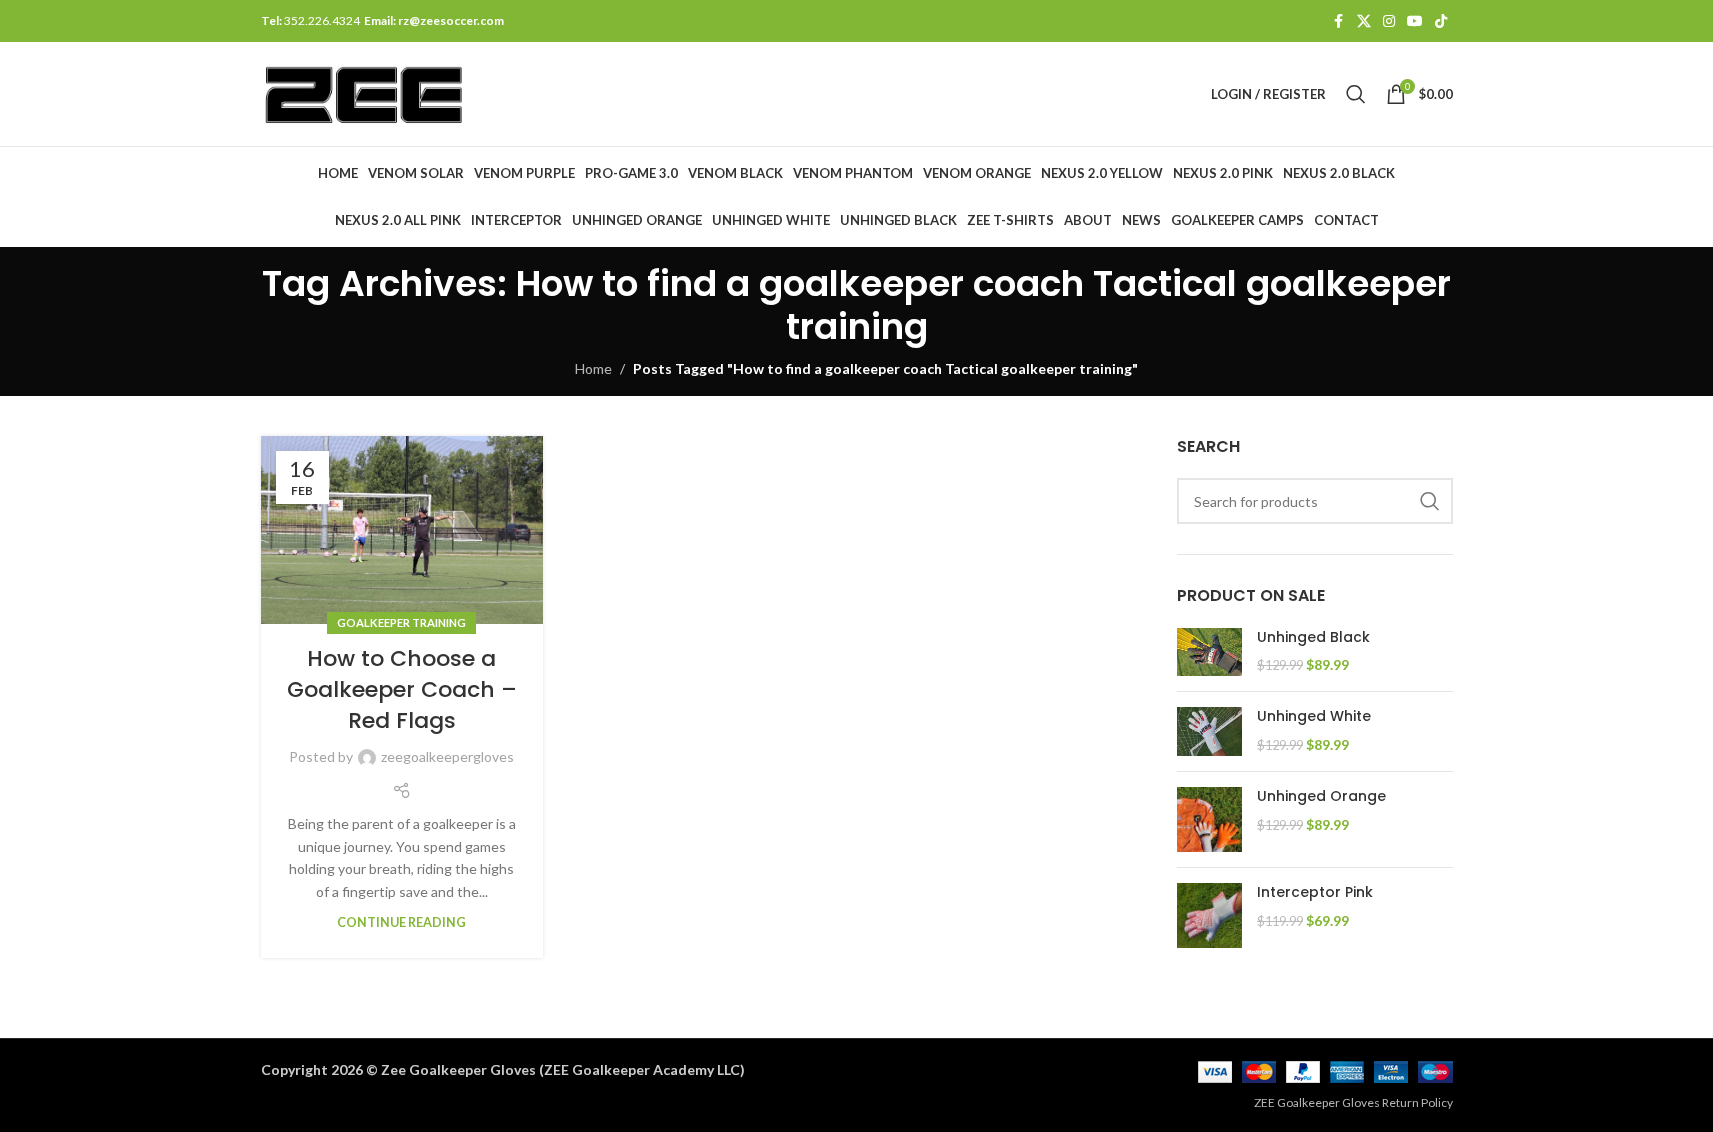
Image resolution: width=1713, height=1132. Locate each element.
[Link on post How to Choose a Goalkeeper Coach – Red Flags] (402, 530)
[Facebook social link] (1339, 21)
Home (593, 368)
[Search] (1356, 94)
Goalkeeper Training (401, 622)
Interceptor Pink (1315, 892)
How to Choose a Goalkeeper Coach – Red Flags (402, 689)
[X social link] (1364, 21)
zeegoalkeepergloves (447, 756)
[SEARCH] (1430, 501)
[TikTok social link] (1441, 21)
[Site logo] (364, 92)
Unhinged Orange (1321, 796)
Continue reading (401, 922)
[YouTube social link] (1415, 21)
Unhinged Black (1313, 637)
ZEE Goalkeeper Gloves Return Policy (1353, 1102)
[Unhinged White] (1209, 731)
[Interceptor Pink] (1209, 915)
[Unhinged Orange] (1209, 819)
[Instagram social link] (1389, 21)
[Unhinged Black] (1209, 652)
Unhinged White (1314, 716)
